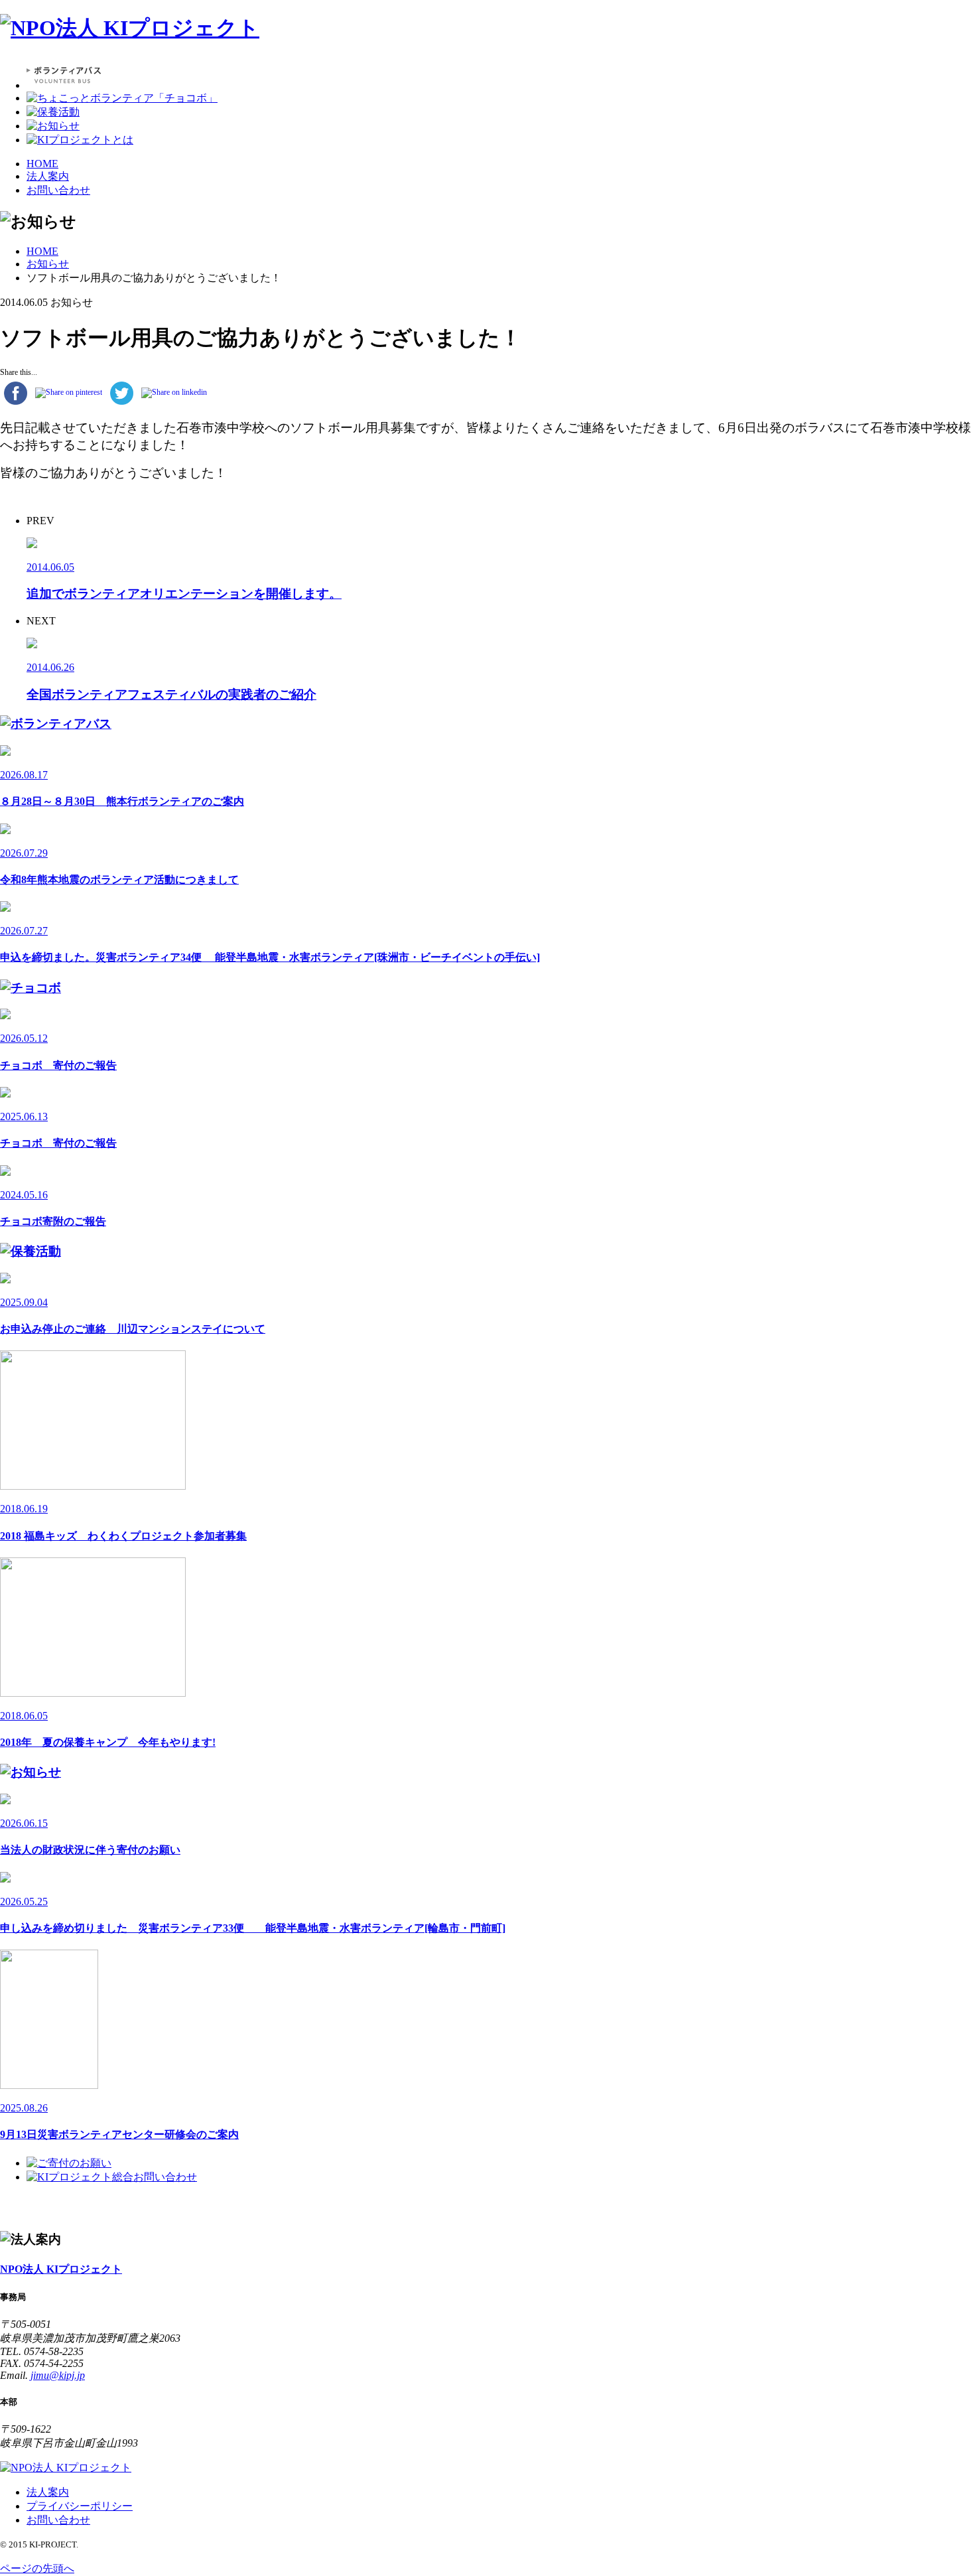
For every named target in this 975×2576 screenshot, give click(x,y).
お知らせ (48, 264)
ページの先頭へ (37, 2568)
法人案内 (48, 176)
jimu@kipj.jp (58, 2375)
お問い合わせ (58, 190)
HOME (42, 164)
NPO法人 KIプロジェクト (61, 2269)
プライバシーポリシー (80, 2506)
